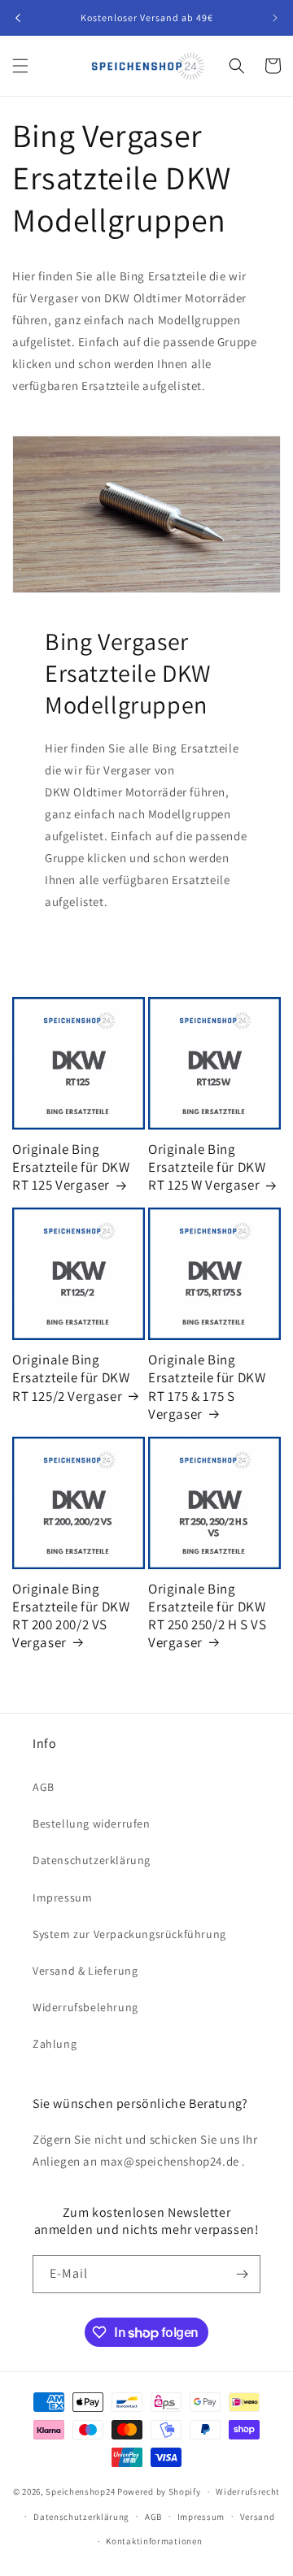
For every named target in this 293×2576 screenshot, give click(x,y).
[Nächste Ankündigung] (275, 18)
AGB (44, 1787)
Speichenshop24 (80, 2491)
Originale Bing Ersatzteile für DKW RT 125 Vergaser (71, 1167)
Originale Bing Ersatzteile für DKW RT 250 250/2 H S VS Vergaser (207, 1615)
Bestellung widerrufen (92, 1824)
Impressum (62, 1897)
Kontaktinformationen (154, 2541)
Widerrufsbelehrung (85, 2007)
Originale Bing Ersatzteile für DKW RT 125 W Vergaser (207, 1167)
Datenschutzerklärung (92, 1860)
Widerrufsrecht (248, 2491)
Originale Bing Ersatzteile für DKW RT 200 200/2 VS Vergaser (71, 1615)
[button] (20, 66)
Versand (258, 2517)
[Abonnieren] (242, 2274)
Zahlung (55, 2044)
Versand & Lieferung (85, 1971)
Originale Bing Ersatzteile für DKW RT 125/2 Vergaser (71, 1377)
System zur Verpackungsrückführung (129, 1934)
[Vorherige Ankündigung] (18, 18)
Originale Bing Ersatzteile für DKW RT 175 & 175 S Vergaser (207, 1386)
